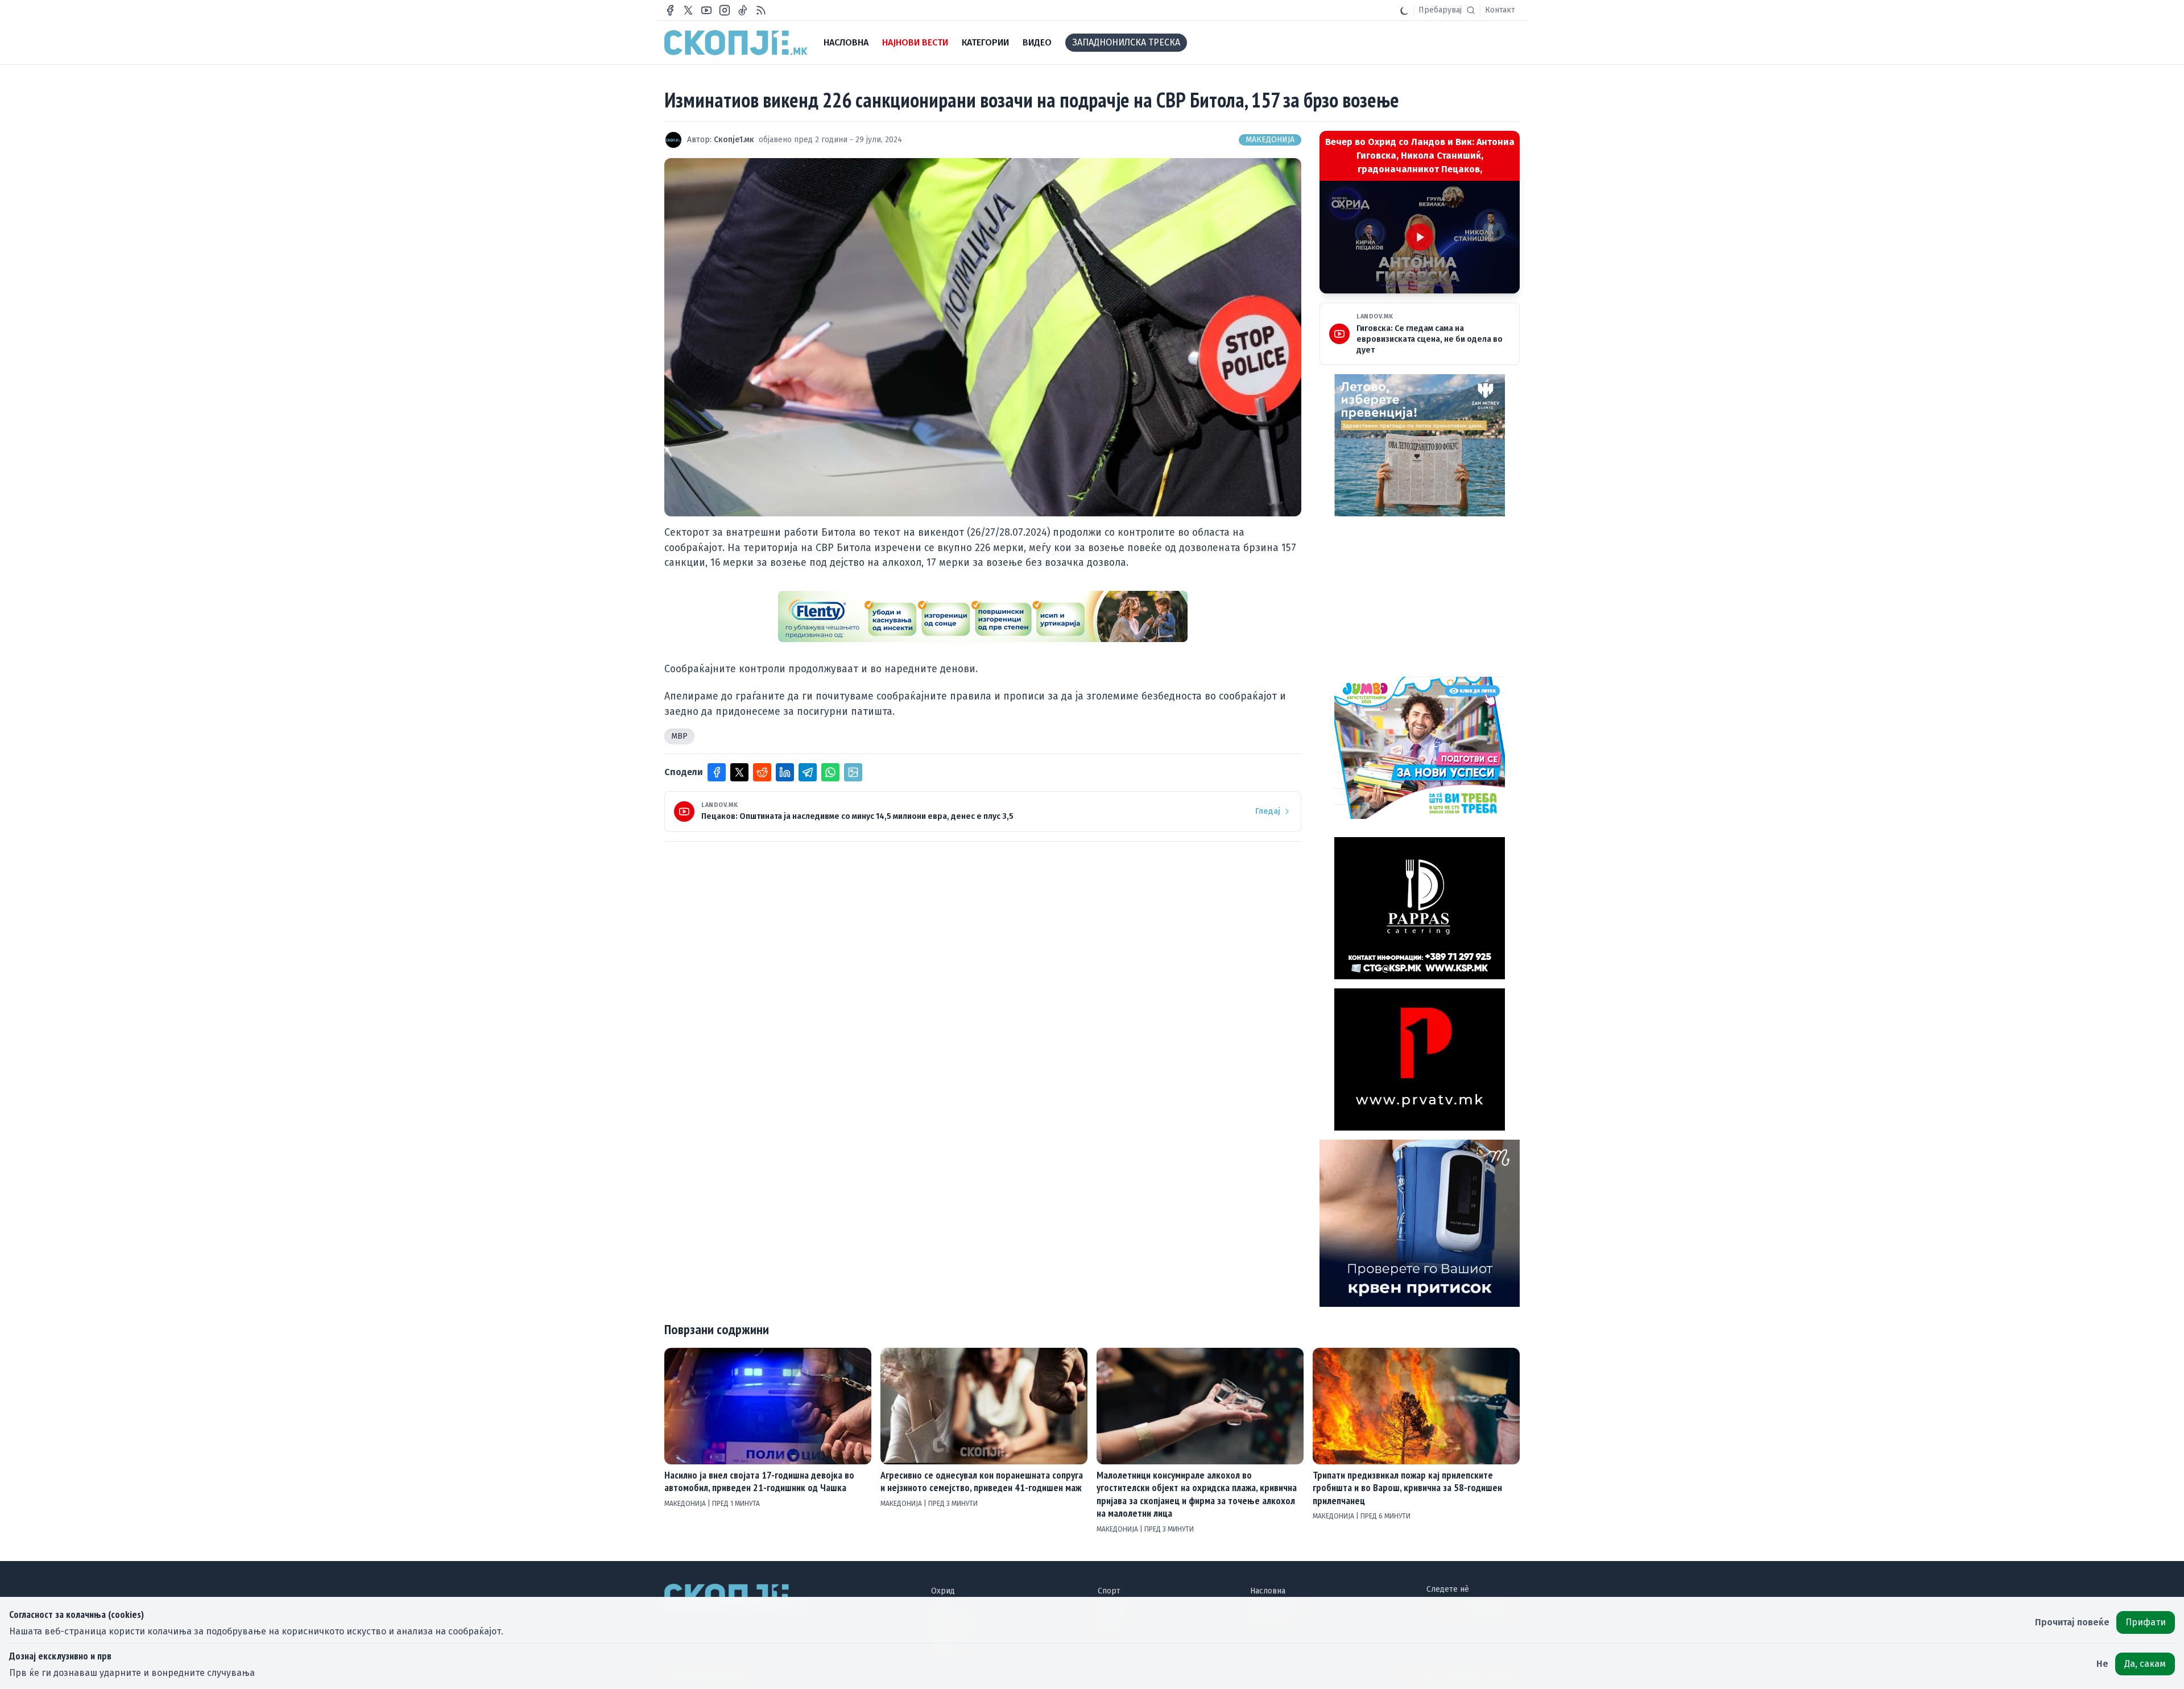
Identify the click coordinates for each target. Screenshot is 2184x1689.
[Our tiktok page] (743, 10)
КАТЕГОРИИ (985, 42)
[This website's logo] (736, 43)
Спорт (1109, 1591)
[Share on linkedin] (785, 772)
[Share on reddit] (762, 772)
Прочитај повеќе (2072, 1622)
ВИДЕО (1037, 42)
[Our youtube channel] (706, 10)
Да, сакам (2145, 1664)
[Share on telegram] (808, 772)
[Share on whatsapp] (830, 772)
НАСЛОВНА (846, 42)
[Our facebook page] (670, 10)
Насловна (1268, 1591)
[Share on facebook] (717, 772)
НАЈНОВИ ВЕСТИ (915, 42)
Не (2102, 1664)
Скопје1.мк (734, 140)
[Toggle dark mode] (1404, 10)
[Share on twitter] (739, 772)
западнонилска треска (1126, 42)
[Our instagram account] (725, 10)
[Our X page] (688, 10)
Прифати (2146, 1622)
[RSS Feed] (761, 10)
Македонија (1270, 140)
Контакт (1500, 10)
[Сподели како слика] (853, 772)
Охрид (943, 1591)
